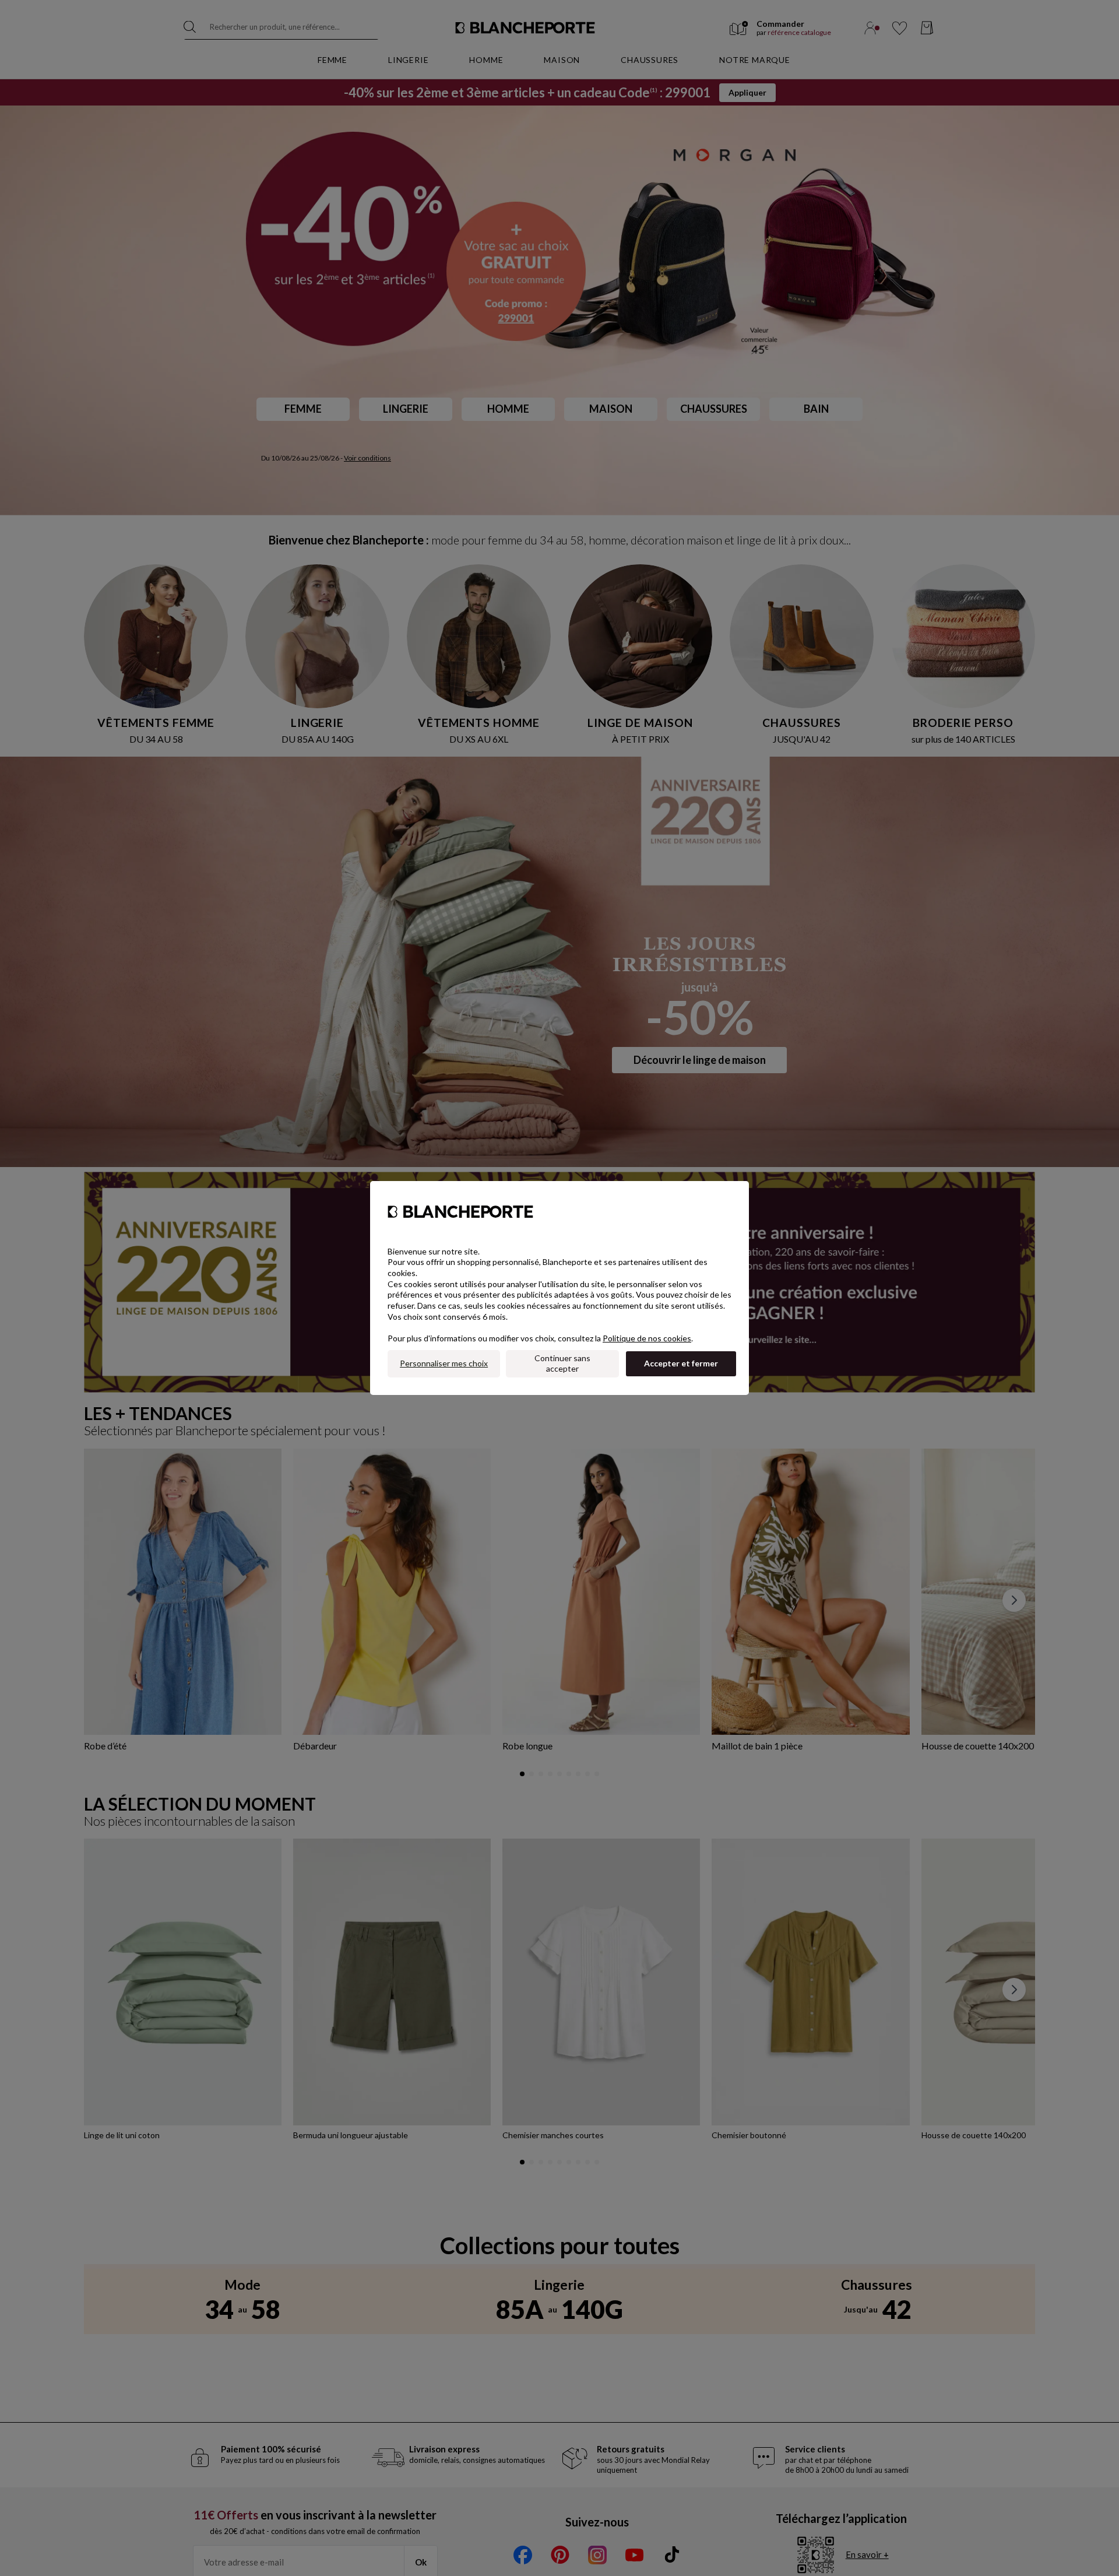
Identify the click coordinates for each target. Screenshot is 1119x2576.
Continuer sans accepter (562, 1363)
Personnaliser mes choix (444, 1363)
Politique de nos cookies (647, 1338)
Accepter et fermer (681, 1363)
